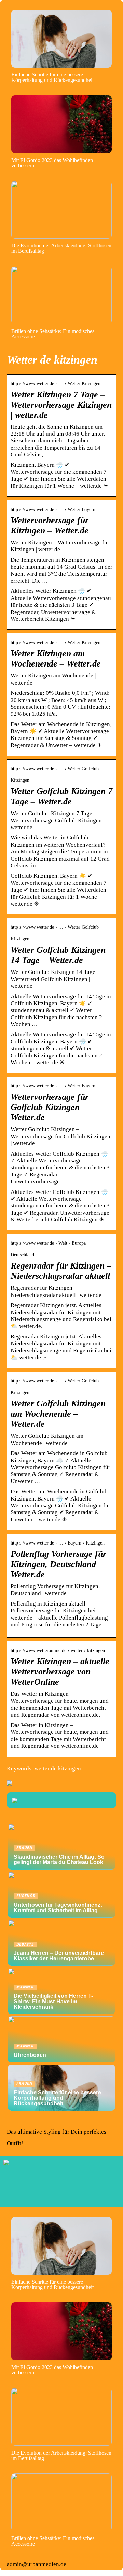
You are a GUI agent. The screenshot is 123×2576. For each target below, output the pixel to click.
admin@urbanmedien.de (37, 2564)
